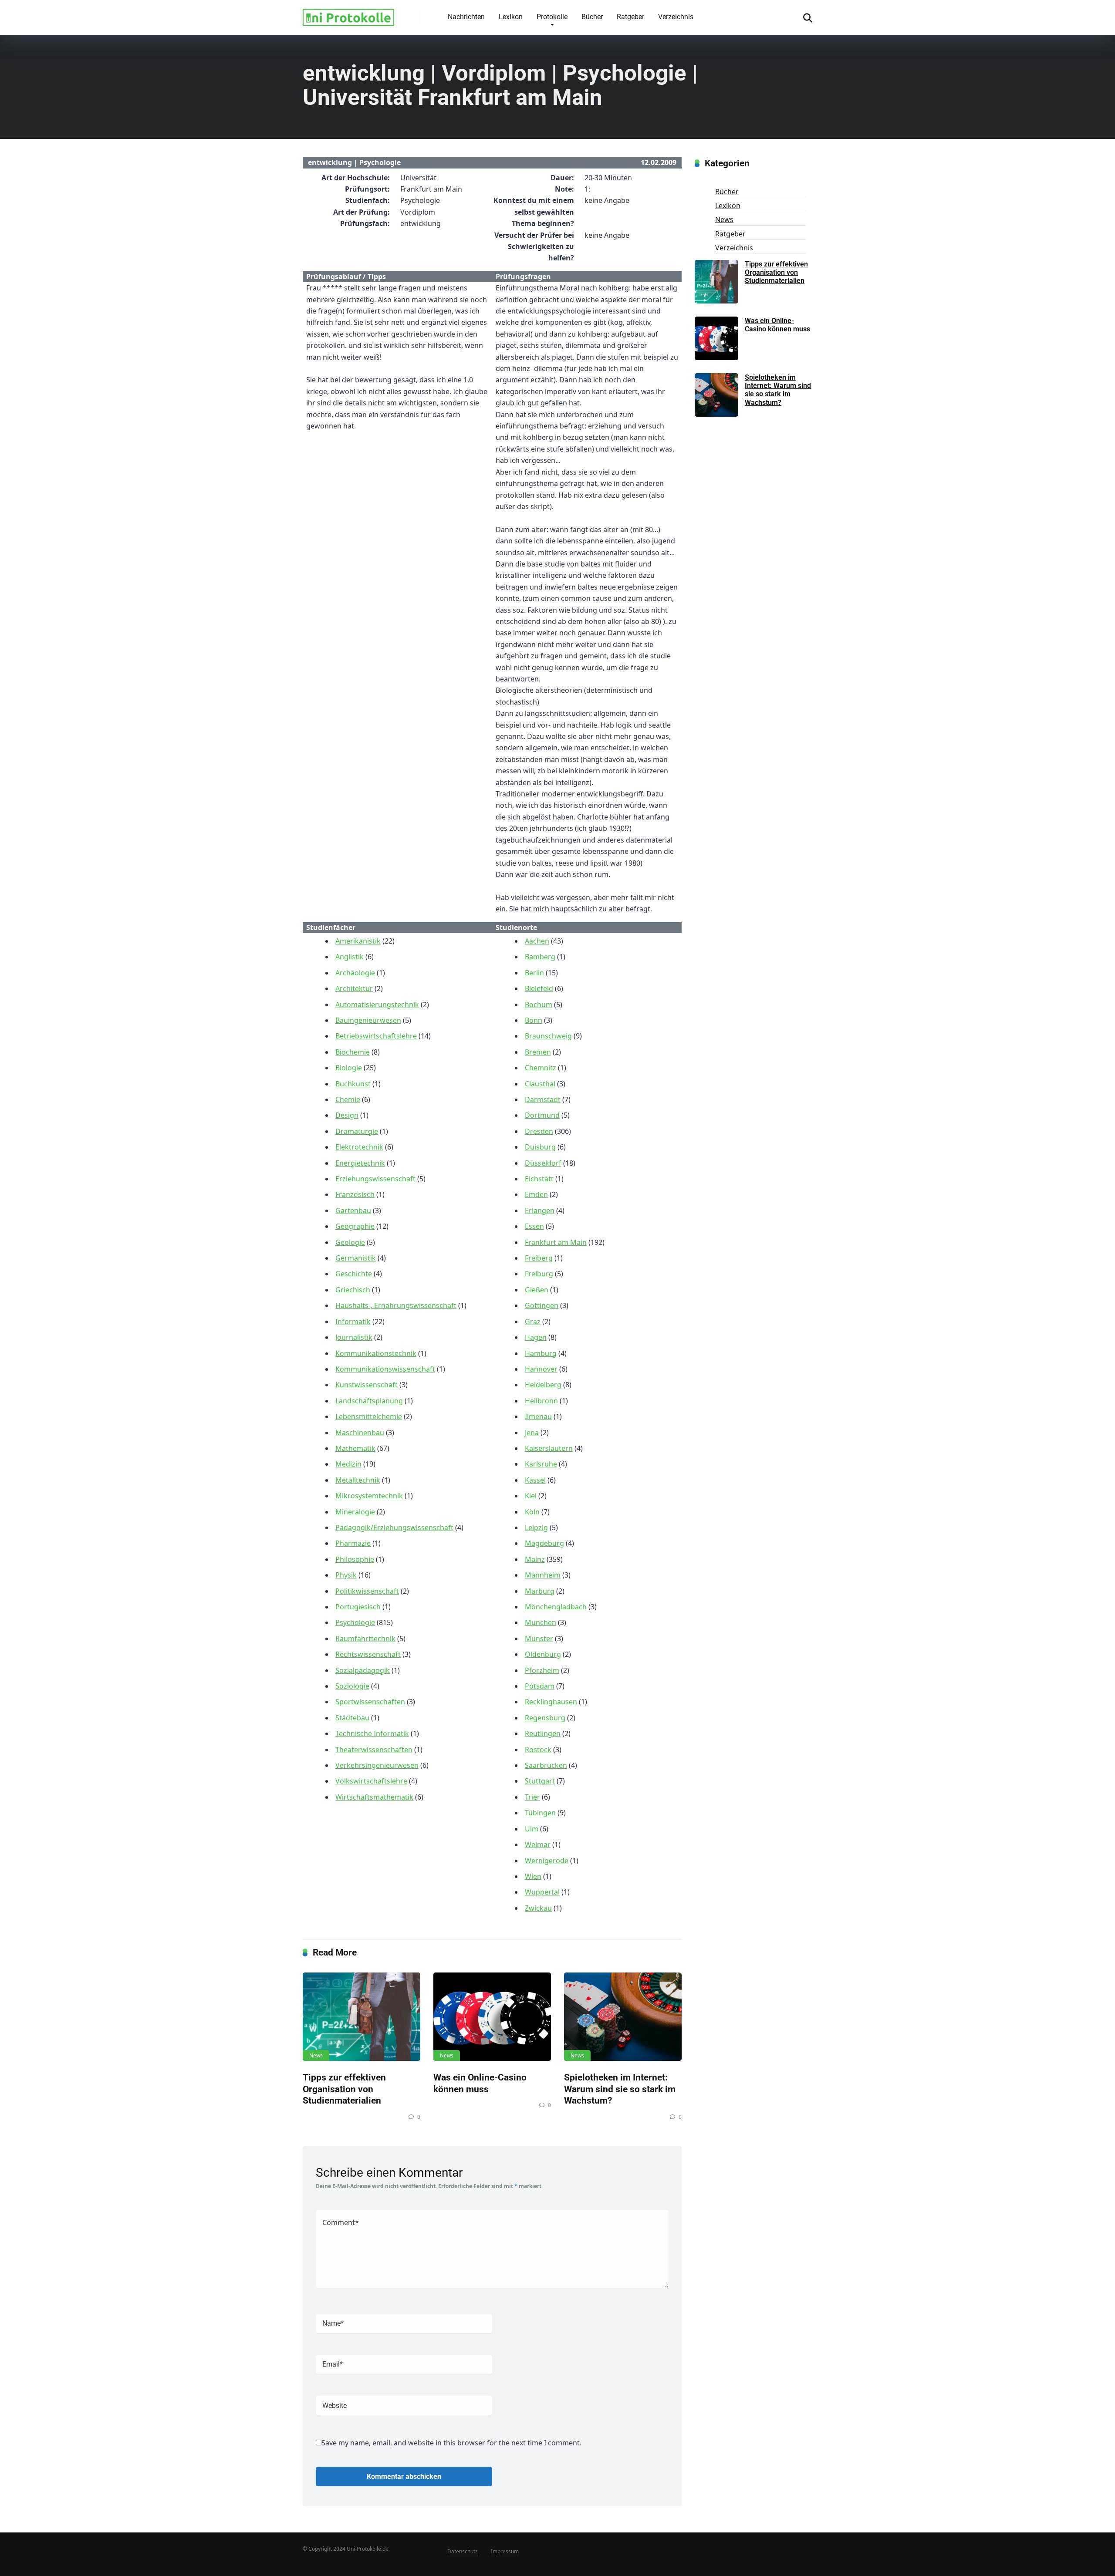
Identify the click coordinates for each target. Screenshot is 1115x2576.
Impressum (505, 2551)
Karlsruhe (541, 1464)
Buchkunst (353, 1084)
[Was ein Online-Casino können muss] (492, 2017)
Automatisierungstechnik (377, 1005)
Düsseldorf (543, 1163)
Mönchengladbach (556, 1607)
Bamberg (540, 957)
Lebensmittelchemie (369, 1416)
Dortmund (542, 1115)
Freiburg (539, 1274)
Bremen (538, 1052)
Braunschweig (548, 1036)
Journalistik (354, 1337)
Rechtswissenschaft (368, 1654)
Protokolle (552, 17)
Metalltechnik (358, 1480)
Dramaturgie (357, 1131)
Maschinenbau (360, 1433)
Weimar (538, 1844)
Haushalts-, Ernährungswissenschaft (396, 1305)
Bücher (592, 17)
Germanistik (356, 1258)
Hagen (536, 1337)
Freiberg (539, 1258)
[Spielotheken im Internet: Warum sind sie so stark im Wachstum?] (623, 2017)
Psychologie (355, 1622)
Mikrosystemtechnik (369, 1496)
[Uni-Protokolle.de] (348, 14)
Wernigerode (547, 1861)
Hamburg (541, 1353)
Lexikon (511, 17)
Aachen (537, 941)
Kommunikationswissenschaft (385, 1369)
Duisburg (540, 1147)
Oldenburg (543, 1654)
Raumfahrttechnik (365, 1639)
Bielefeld (539, 988)
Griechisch (353, 1290)
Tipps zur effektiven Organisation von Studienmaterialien (344, 2089)
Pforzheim (542, 1670)
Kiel (531, 1496)
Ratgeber (630, 17)
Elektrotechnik (359, 1147)
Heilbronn (541, 1401)
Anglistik (350, 957)
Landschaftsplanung (369, 1401)
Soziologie (352, 1686)
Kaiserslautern (549, 1448)
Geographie (355, 1226)
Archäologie (355, 973)
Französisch (355, 1194)
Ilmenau (538, 1416)
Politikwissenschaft (367, 1591)
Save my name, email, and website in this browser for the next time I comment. (451, 2443)
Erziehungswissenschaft (375, 1179)
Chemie (348, 1099)
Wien (533, 1876)
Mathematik (355, 1448)
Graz (533, 1322)
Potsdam (540, 1686)
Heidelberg (543, 1385)
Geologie (350, 1242)
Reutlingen (543, 1733)
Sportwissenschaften (370, 1702)
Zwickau (538, 1908)
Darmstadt (543, 1099)
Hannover (541, 1369)
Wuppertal (542, 1892)
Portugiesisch (358, 1607)
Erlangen (540, 1210)
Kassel (535, 1480)
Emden (536, 1194)
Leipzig (536, 1527)
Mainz (535, 1559)
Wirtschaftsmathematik (374, 1797)
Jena (532, 1433)
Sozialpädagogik (363, 1670)
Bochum (539, 1005)
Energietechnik (360, 1163)
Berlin (534, 973)
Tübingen (540, 1813)
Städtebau (352, 1718)
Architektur (354, 988)
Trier (532, 1797)
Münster (539, 1639)
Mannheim (543, 1575)
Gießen (537, 1290)
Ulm (532, 1829)
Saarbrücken (546, 1765)
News (316, 2055)
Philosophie (355, 1559)
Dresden (539, 1131)
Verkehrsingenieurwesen (377, 1765)
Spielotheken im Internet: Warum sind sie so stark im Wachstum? (620, 2089)
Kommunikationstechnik (376, 1353)
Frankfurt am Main (556, 1242)
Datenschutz (463, 2551)
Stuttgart (540, 1781)
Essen (534, 1226)
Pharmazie (353, 1543)
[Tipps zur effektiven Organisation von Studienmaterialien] (362, 2017)
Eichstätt (539, 1179)
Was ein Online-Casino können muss (480, 2083)
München (541, 1622)
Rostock (538, 1750)
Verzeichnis (676, 17)
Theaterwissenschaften (374, 1750)
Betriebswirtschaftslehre (376, 1036)
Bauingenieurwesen (368, 1020)
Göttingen (542, 1305)
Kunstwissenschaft (367, 1385)
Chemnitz (541, 1068)
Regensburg (545, 1718)
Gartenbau (353, 1210)
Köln (532, 1512)
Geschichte (354, 1274)
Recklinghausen (551, 1702)
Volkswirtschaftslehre (371, 1781)
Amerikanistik (358, 941)
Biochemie (353, 1052)
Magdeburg (544, 1543)
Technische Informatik (372, 1733)
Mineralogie (355, 1512)
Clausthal (540, 1084)
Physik (346, 1575)
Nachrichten (466, 17)
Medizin (348, 1464)
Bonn (534, 1020)
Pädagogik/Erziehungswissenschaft (394, 1527)
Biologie (349, 1068)
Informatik (353, 1322)
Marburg (540, 1591)
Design (347, 1115)
